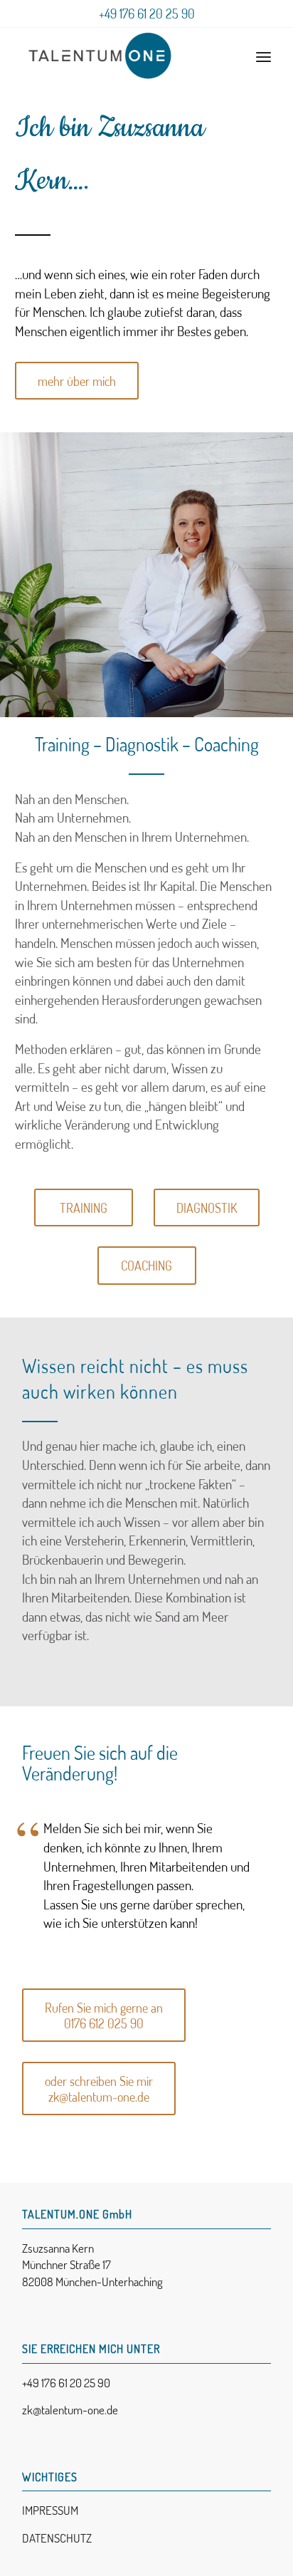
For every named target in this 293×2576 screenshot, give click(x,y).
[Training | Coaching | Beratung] (122, 56)
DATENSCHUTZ (57, 2538)
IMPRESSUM (50, 2510)
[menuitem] (263, 56)
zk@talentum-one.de (70, 2410)
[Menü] (263, 56)
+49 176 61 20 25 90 (147, 14)
